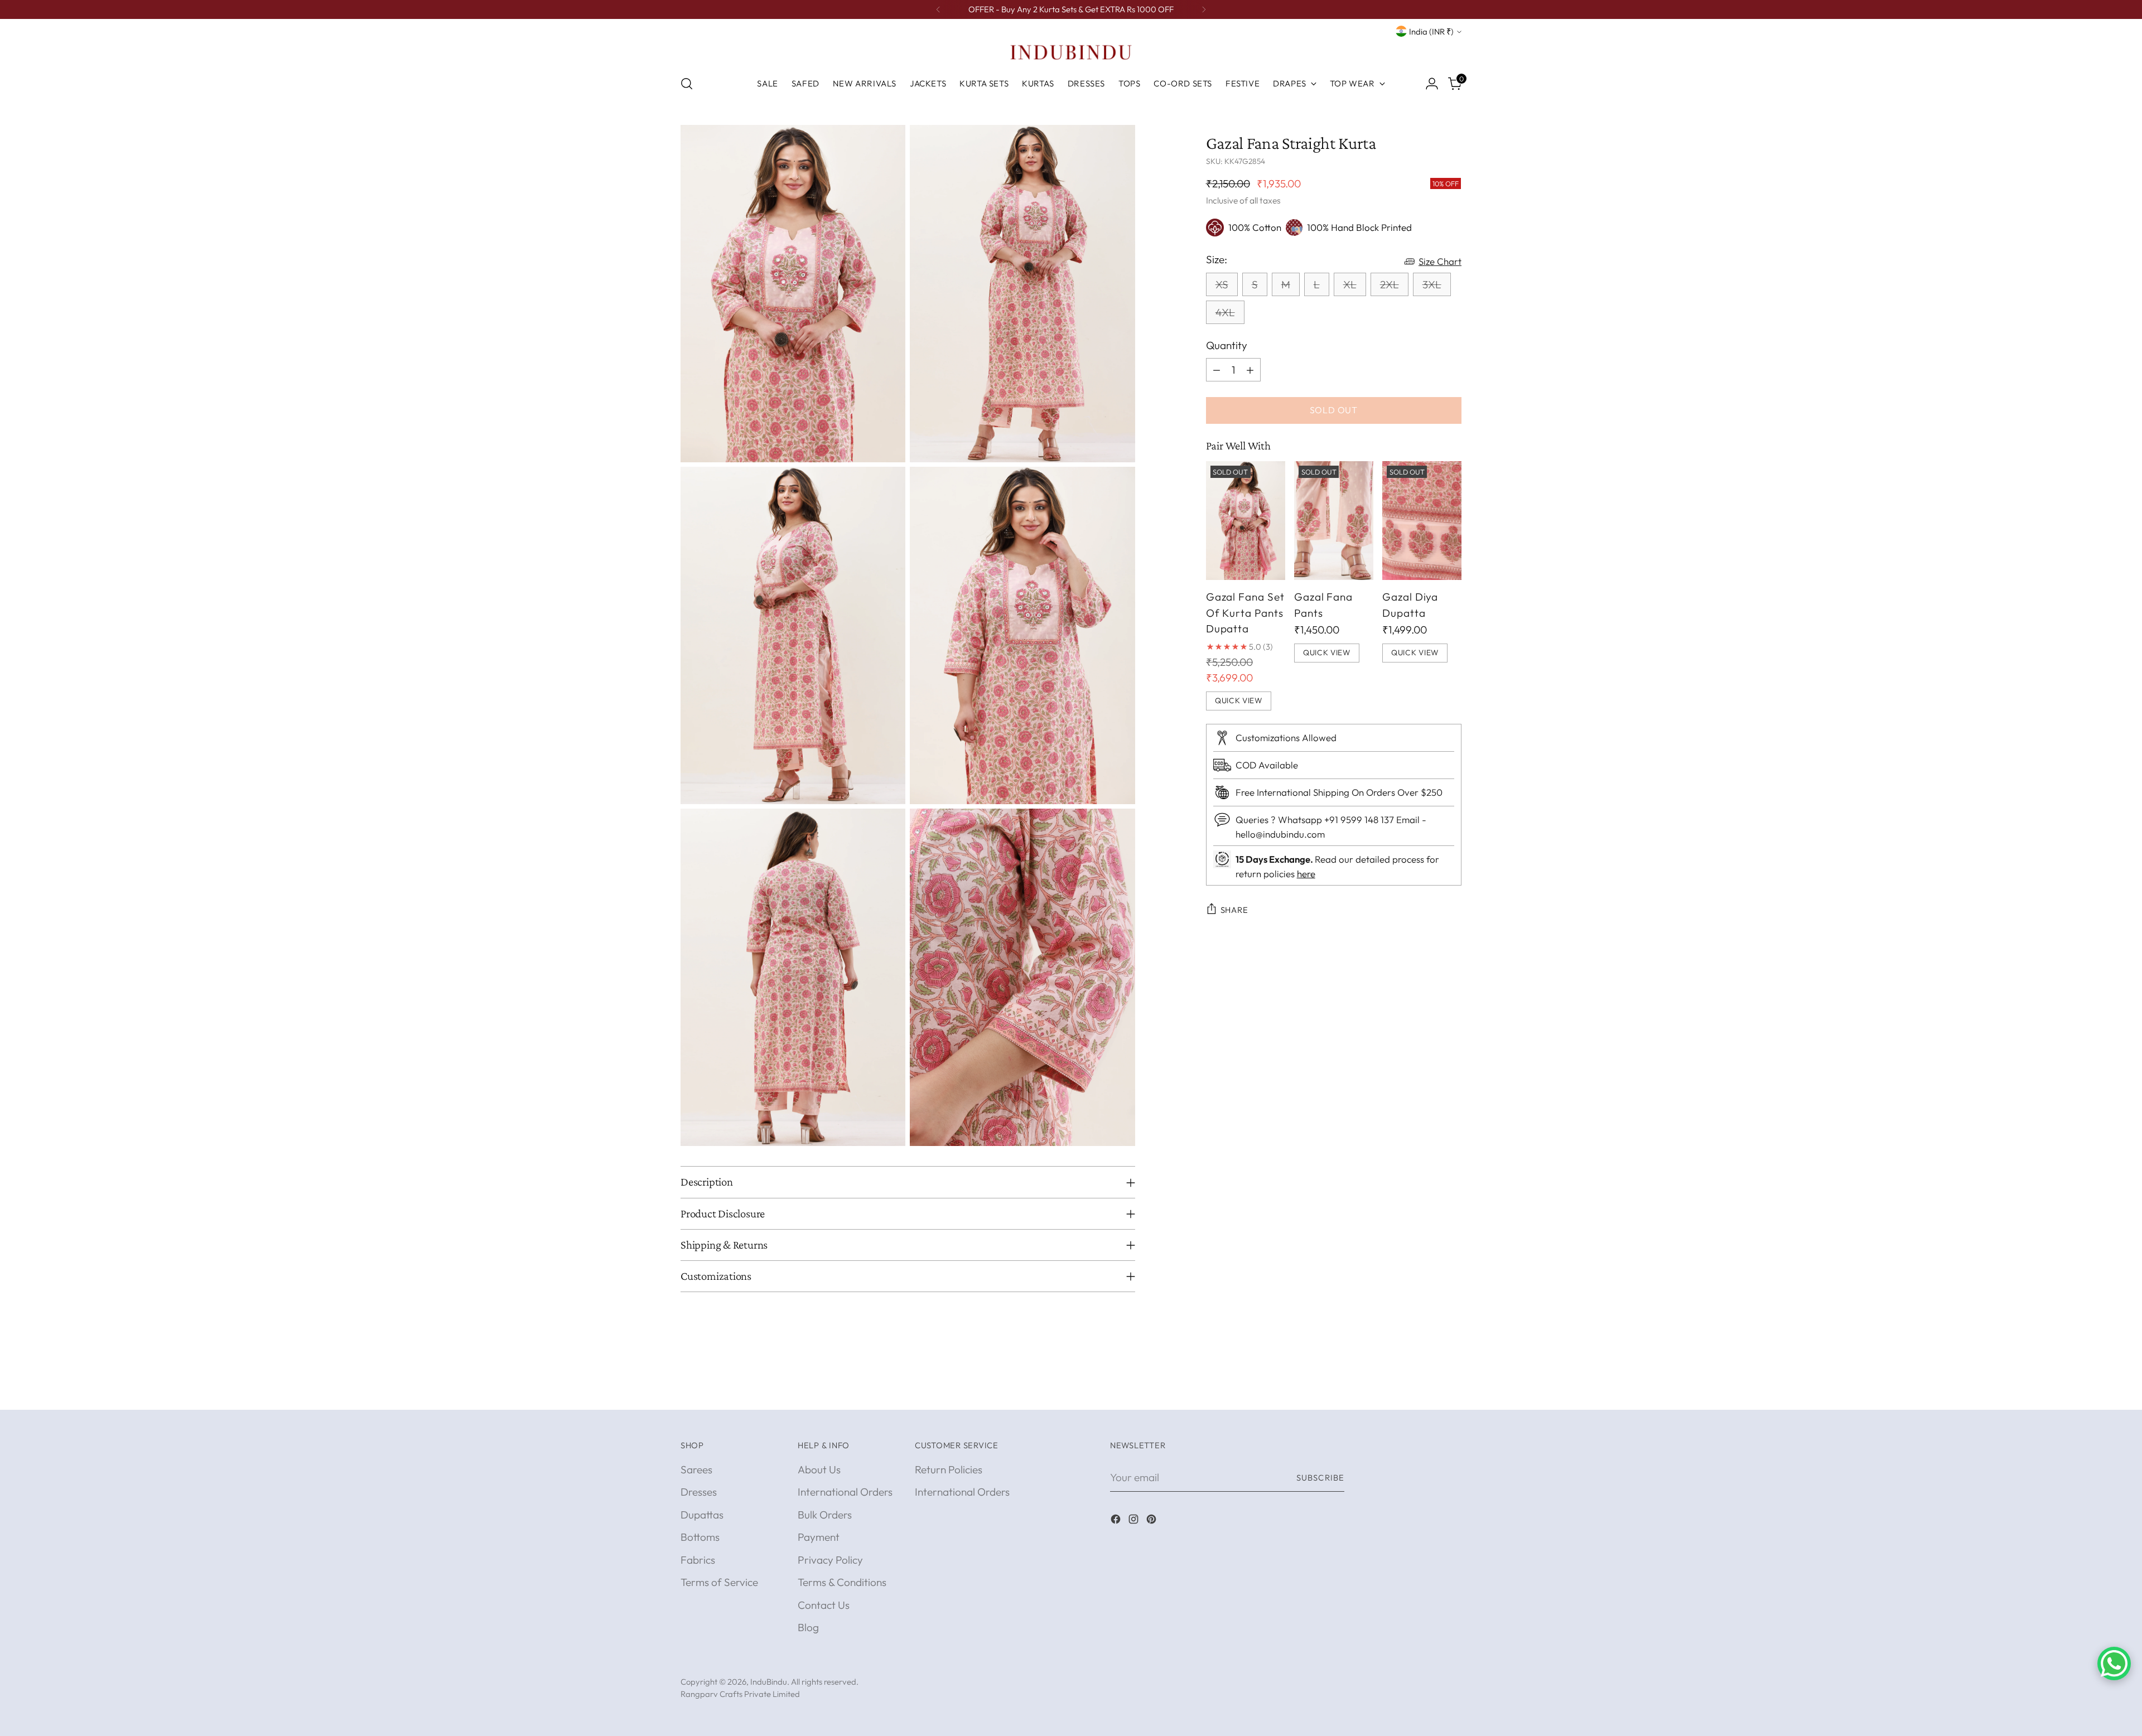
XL (1350, 284)
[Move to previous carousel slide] (1426, 1389)
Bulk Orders (825, 1515)
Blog (808, 1627)
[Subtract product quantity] (1217, 370)
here (1306, 874)
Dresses (699, 1492)
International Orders (845, 1492)
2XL (1390, 284)
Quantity (1227, 345)
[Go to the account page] (1432, 84)
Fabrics (698, 1560)
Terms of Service (719, 1582)
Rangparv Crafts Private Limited (740, 1694)
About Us (819, 1469)
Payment (819, 1537)
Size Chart (1440, 261)
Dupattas (702, 1515)
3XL (1432, 284)
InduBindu (769, 1682)
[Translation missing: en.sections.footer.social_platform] (1117, 1521)
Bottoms (700, 1537)
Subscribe (1320, 1478)
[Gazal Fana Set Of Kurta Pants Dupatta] (1246, 521)
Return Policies (949, 1469)
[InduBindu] (1071, 52)
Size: (1217, 259)
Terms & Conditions (842, 1582)
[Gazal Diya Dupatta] (1422, 521)
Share (1234, 910)
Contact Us (824, 1605)
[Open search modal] (687, 84)
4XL (1225, 312)
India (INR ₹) (1431, 32)
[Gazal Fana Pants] (1334, 521)
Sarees (696, 1469)
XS (1222, 284)
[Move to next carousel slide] (1452, 1389)
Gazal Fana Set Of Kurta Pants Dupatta (1245, 613)
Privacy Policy (830, 1560)
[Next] (1204, 9)
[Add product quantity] (1250, 370)
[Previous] (938, 9)
